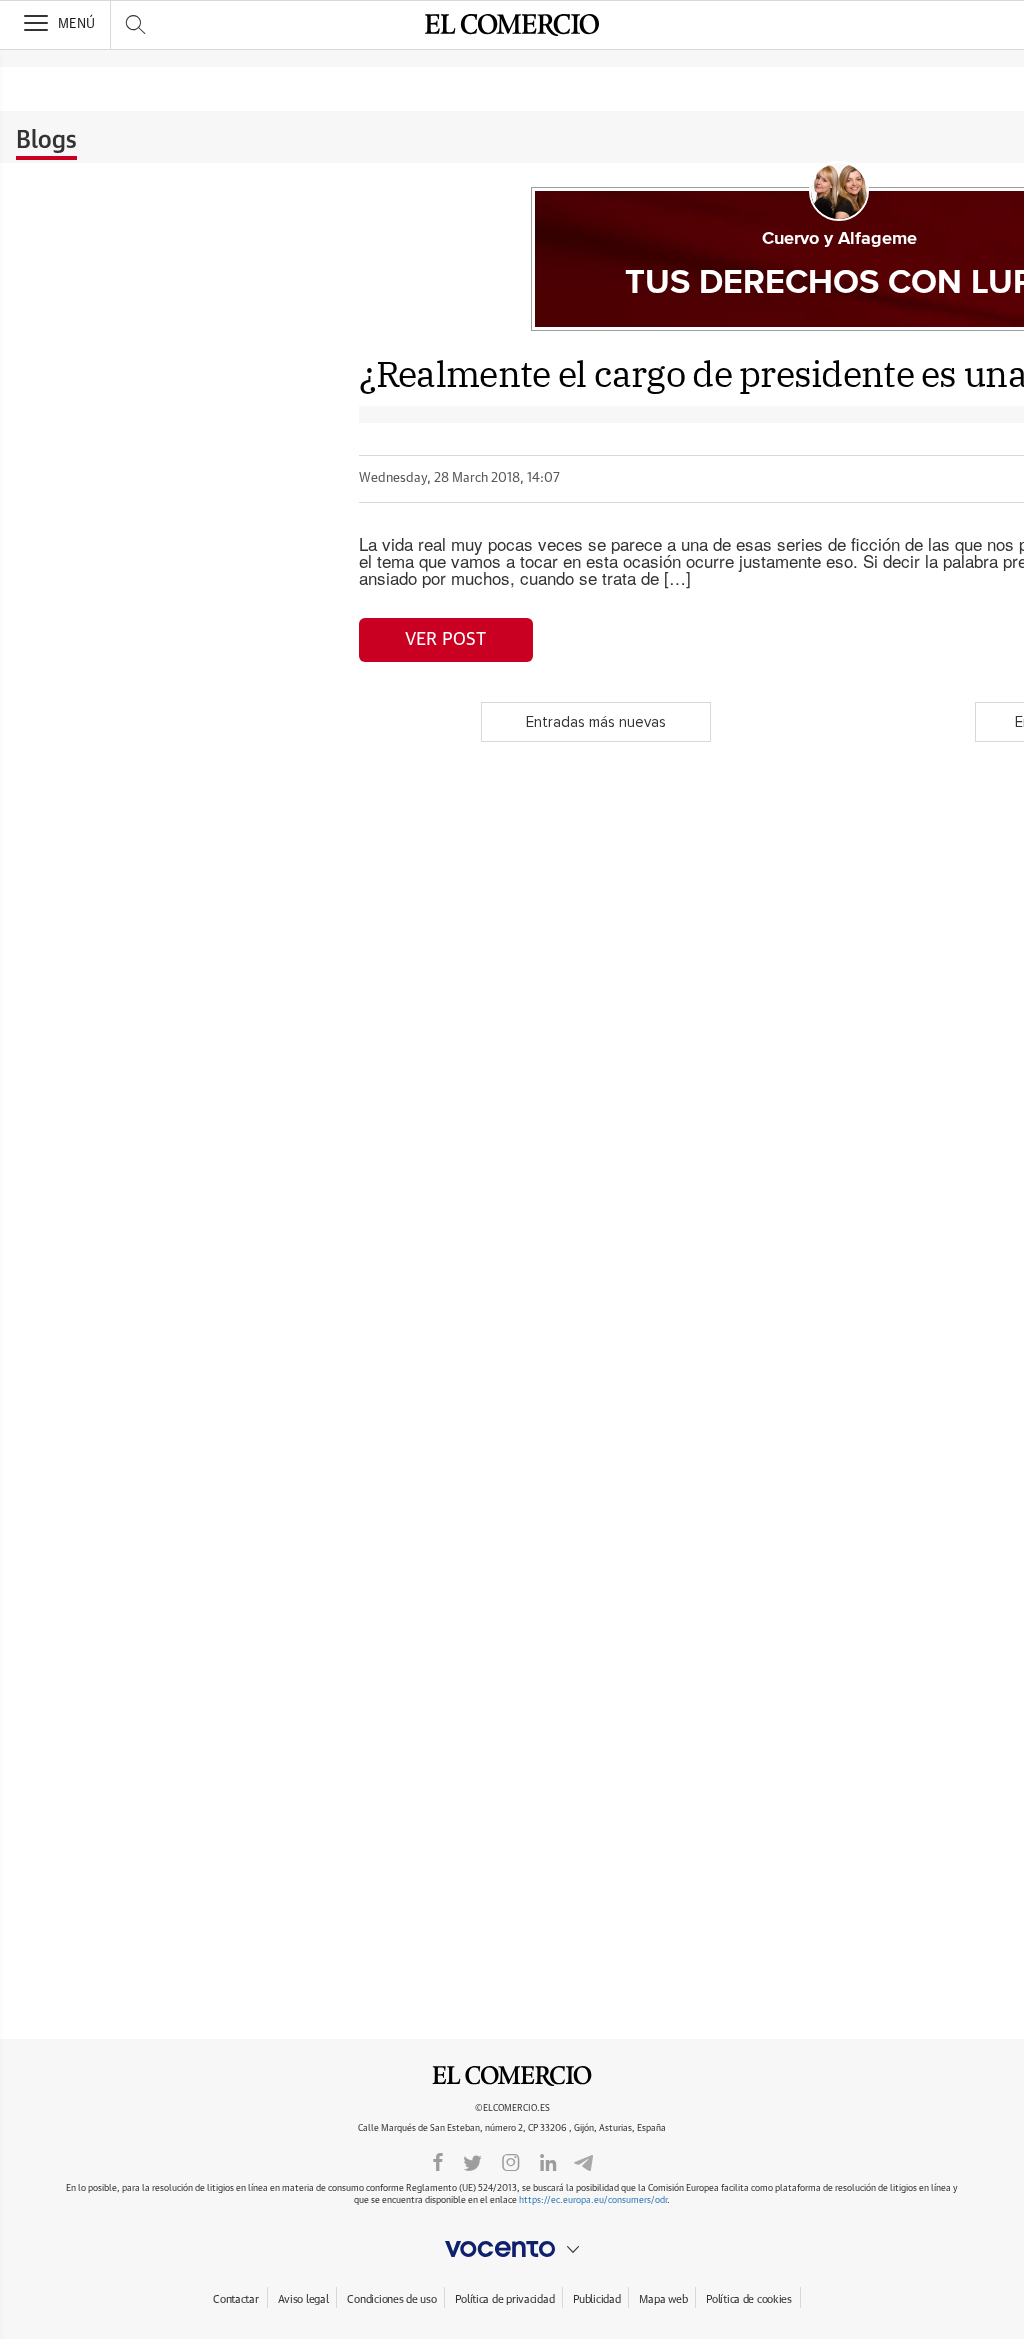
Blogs (46, 141)
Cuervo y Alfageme (839, 239)
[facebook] (438, 2161)
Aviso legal (303, 2299)
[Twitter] (472, 2161)
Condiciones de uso (391, 2299)
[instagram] (511, 2161)
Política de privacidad (504, 2299)
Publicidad (596, 2299)
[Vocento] (512, 2249)
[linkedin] (548, 2161)
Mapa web (663, 2299)
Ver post (445, 640)
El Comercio (512, 2076)
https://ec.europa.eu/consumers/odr (593, 2200)
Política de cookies (749, 2299)
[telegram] (583, 2161)
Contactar (235, 2299)
